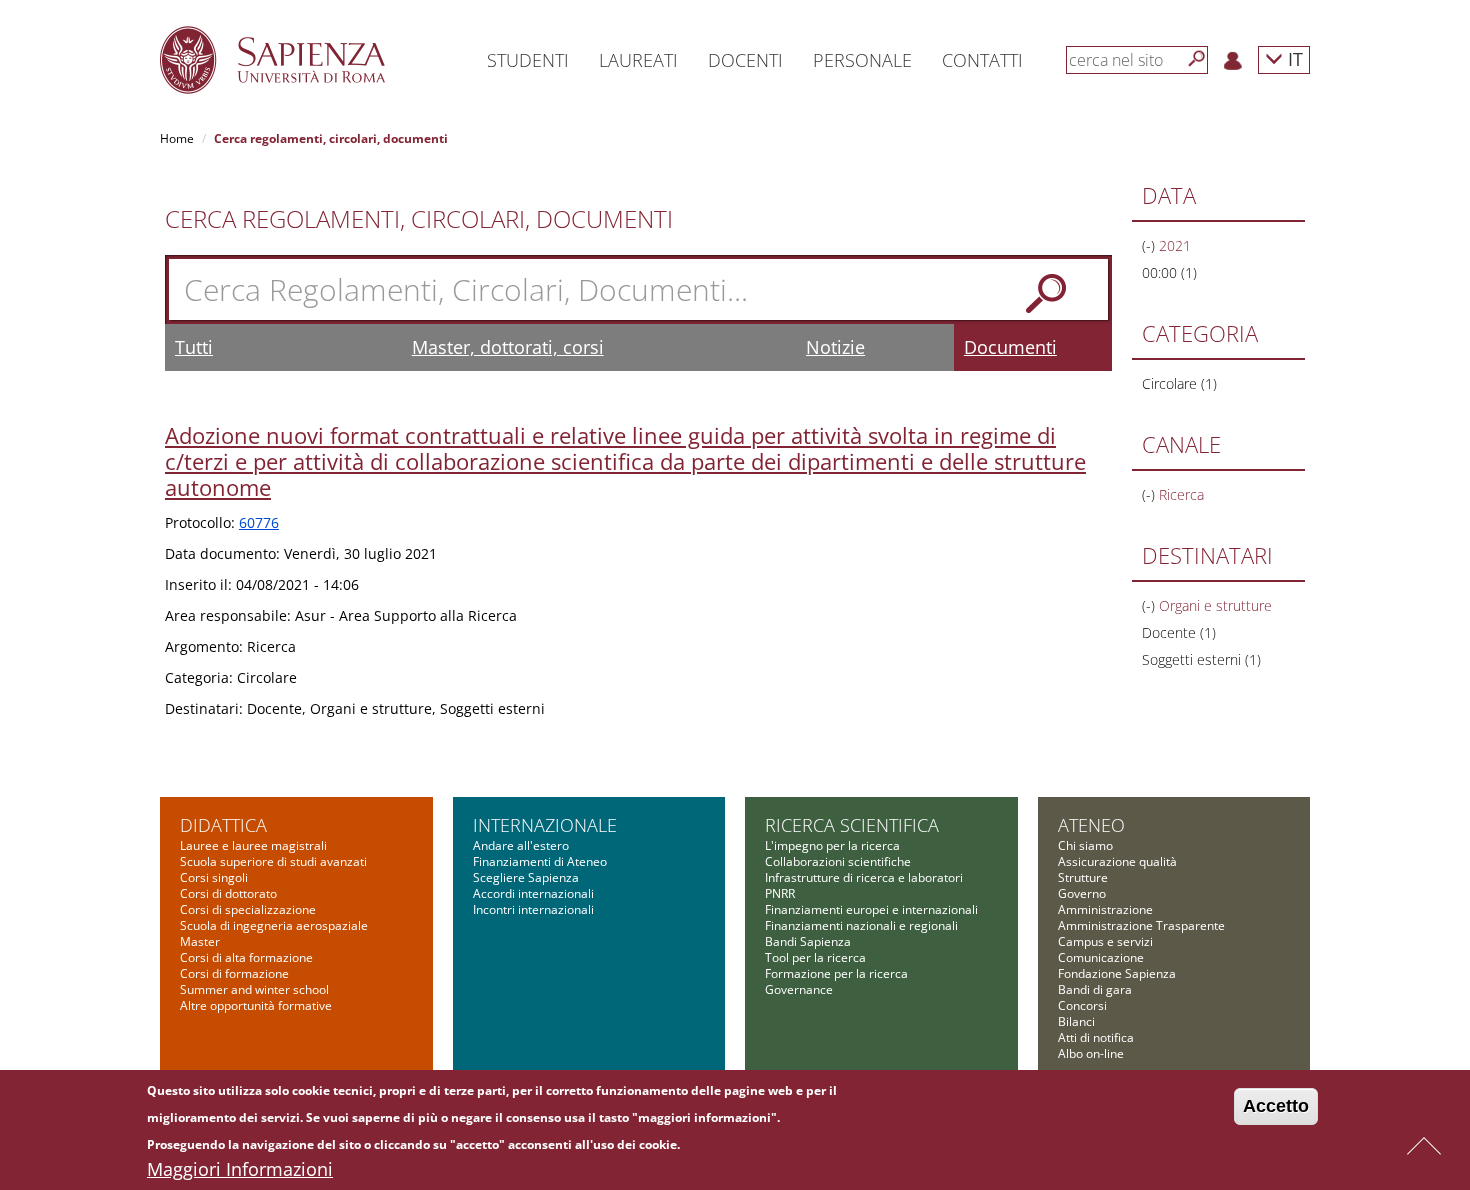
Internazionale (545, 825)
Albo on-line (1091, 1053)
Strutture (1083, 877)
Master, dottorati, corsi (508, 347)
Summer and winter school (254, 989)
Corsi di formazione (234, 973)
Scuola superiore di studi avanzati (273, 861)
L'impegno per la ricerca (832, 845)
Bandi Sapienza (808, 941)
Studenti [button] (528, 60)
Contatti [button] (982, 60)
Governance (799, 989)
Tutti (194, 347)
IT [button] (1293, 58)
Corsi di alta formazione (246, 957)
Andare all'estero (521, 845)
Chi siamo (1085, 845)
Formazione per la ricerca (836, 973)
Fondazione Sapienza (1117, 973)
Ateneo (1091, 825)
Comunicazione (1101, 957)
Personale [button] (862, 60)
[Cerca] (1197, 59)
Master (200, 941)
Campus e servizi (1105, 941)
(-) (1150, 245)
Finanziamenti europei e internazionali (871, 909)
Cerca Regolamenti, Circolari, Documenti (419, 219)
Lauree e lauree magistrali (253, 845)
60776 (259, 522)
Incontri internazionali (533, 909)
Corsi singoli (214, 877)
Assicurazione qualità (1117, 861)
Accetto (1276, 1106)
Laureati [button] (638, 60)
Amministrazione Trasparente (1141, 925)
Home (177, 138)
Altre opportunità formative (256, 1005)
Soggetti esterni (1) (1201, 659)
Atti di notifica (1096, 1037)
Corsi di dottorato (228, 893)
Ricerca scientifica (852, 825)
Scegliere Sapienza (526, 877)
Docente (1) (1179, 632)
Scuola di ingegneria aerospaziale (274, 925)
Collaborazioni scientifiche (838, 861)
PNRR (780, 893)
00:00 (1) (1169, 272)
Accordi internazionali (533, 893)
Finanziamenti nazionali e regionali (861, 925)
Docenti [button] (745, 60)
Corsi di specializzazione (248, 909)
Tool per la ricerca (815, 957)
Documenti (1010, 347)
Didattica (223, 825)
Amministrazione (1105, 909)
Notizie (835, 347)
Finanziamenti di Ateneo (540, 861)
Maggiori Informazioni (240, 1169)
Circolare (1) (1179, 383)
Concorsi (1082, 1005)
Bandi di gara (1095, 989)
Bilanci (1076, 1021)
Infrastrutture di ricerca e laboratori (864, 877)
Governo (1082, 893)
